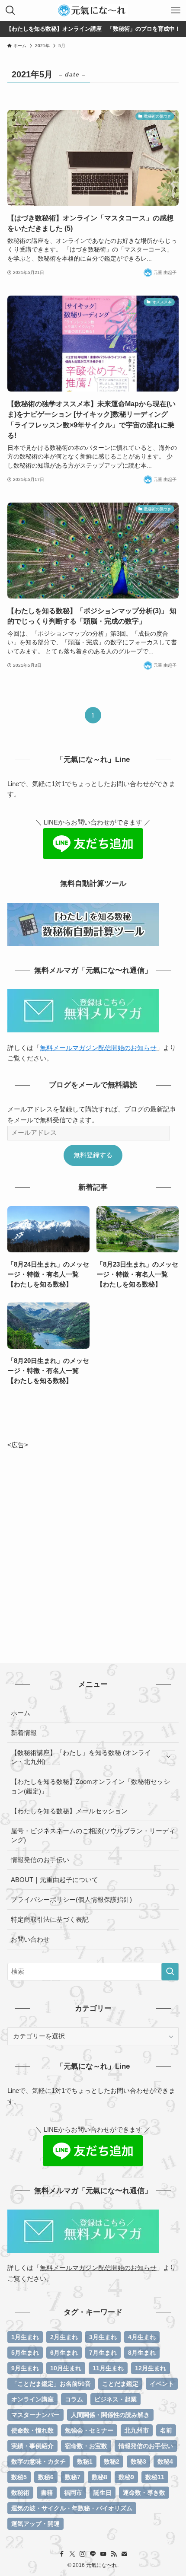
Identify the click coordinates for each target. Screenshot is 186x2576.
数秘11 (155, 2477)
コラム (74, 2399)
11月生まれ (108, 2368)
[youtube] (103, 2554)
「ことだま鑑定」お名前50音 (51, 2384)
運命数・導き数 (144, 2493)
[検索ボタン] (10, 10)
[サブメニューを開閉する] (168, 1757)
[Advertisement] (93, 1543)
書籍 (47, 2493)
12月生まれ (151, 2368)
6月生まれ (64, 2353)
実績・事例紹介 (32, 2446)
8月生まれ (142, 2353)
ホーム (21, 1713)
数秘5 (19, 2477)
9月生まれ (25, 2368)
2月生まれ (64, 2337)
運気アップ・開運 (35, 2524)
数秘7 (73, 2477)
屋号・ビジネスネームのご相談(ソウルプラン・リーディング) (93, 1836)
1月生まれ (25, 2337)
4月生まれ (142, 2337)
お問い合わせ (30, 1939)
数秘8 (99, 2477)
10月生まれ (66, 2368)
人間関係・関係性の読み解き (110, 2415)
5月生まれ (25, 2353)
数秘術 (20, 2493)
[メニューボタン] (176, 10)
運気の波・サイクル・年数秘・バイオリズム (72, 2508)
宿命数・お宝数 (86, 2446)
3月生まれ (103, 2337)
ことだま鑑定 (120, 2384)
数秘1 (85, 2461)
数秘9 (126, 2477)
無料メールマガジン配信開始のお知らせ (98, 1048)
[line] (93, 2554)
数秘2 (112, 2461)
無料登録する (93, 1155)
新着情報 (24, 1733)
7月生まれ (103, 2353)
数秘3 (138, 2461)
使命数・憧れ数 (32, 2430)
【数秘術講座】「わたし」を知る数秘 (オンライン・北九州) (81, 1757)
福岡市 (73, 2493)
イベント (162, 2384)
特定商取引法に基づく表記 (50, 1919)
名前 (166, 2430)
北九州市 (137, 2430)
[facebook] (62, 2554)
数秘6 (46, 2477)
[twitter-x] (72, 2554)
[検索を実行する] (170, 1972)
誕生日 (103, 2493)
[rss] (114, 2554)
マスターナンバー (35, 2415)
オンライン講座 (32, 2399)
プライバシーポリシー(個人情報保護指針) (71, 1899)
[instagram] (83, 2554)
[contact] (124, 2554)
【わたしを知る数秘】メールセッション (69, 1811)
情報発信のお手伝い (40, 1860)
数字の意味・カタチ (38, 2461)
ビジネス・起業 (115, 2399)
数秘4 (165, 2461)
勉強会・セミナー (89, 2430)
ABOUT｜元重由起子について (55, 1880)
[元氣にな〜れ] (93, 10)
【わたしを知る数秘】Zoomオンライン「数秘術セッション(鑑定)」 (90, 1786)
